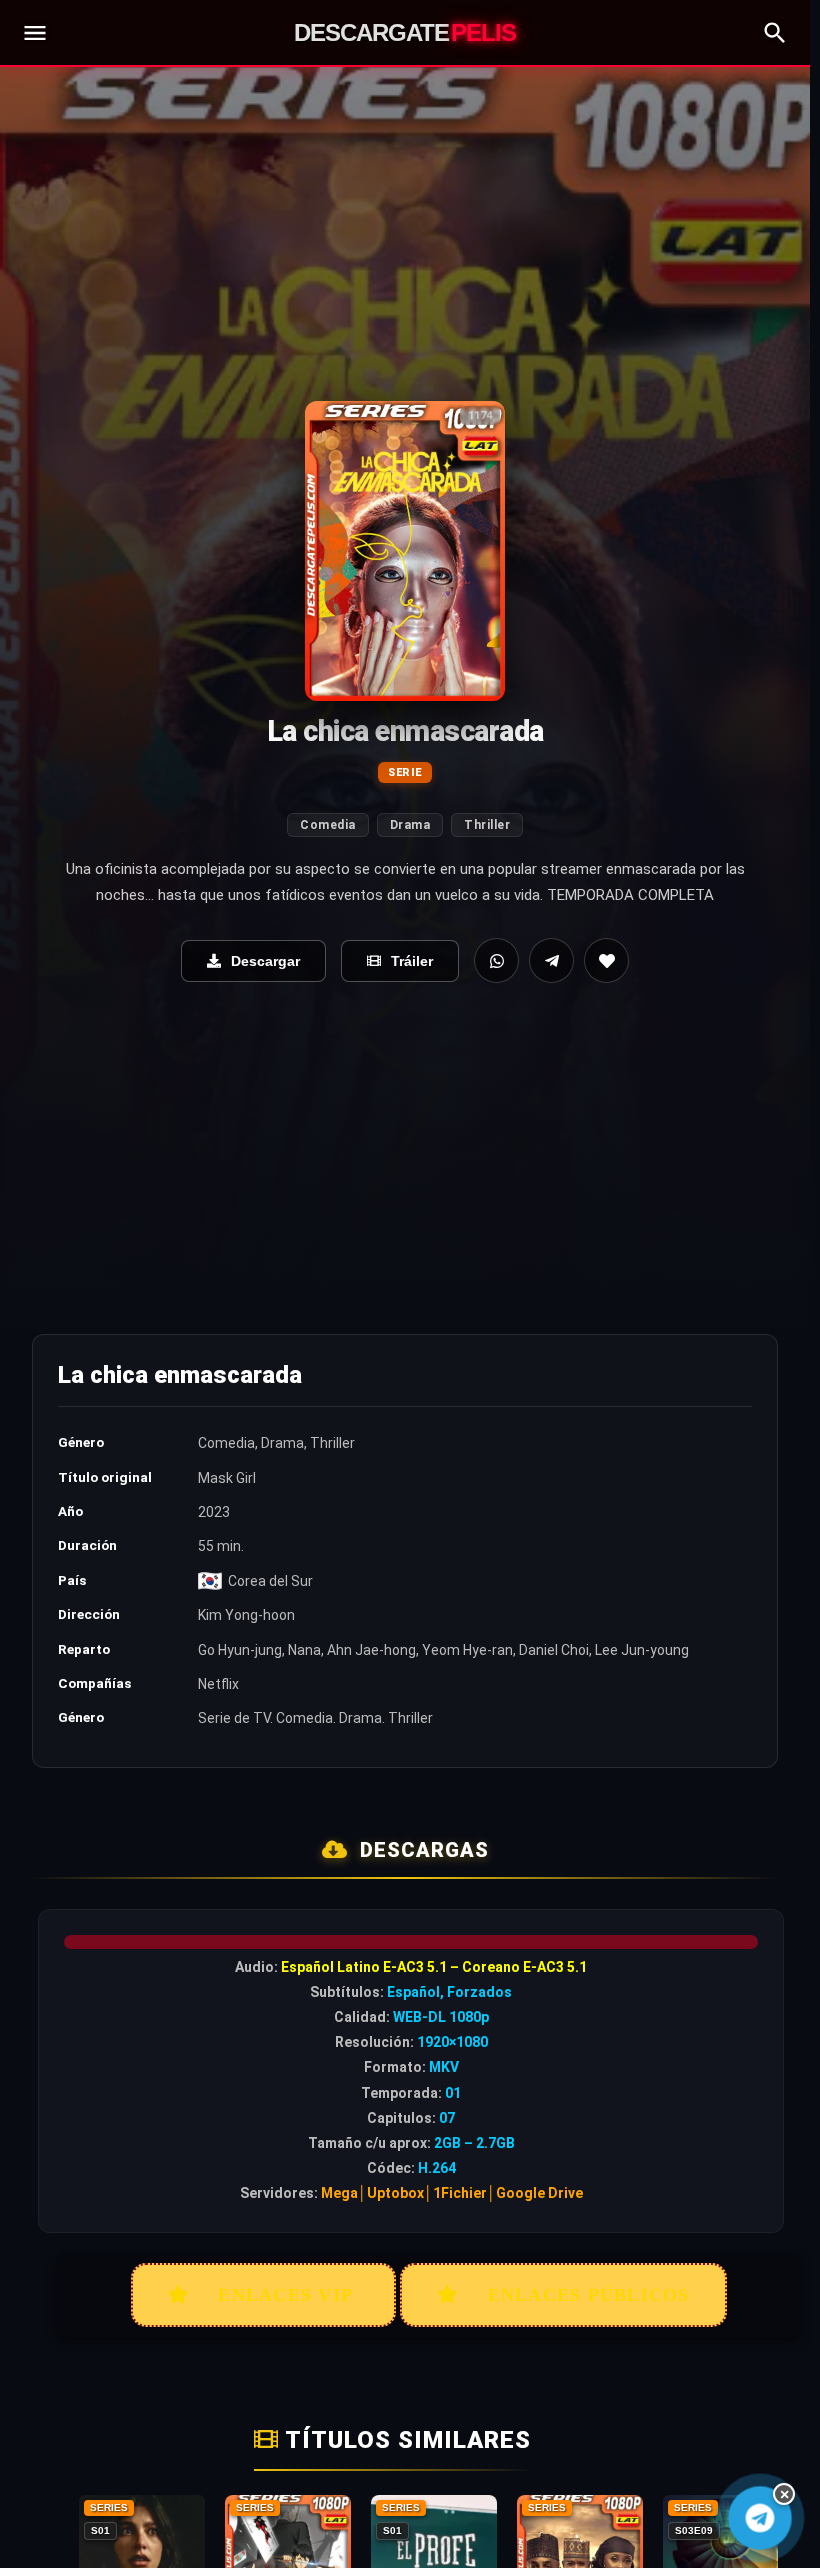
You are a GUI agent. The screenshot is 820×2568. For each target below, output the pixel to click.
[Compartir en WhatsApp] (496, 960)
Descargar (265, 961)
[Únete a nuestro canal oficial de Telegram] (760, 2518)
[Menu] (35, 33)
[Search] (775, 33)
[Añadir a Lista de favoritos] (606, 960)
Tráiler (412, 961)
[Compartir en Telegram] (551, 960)
